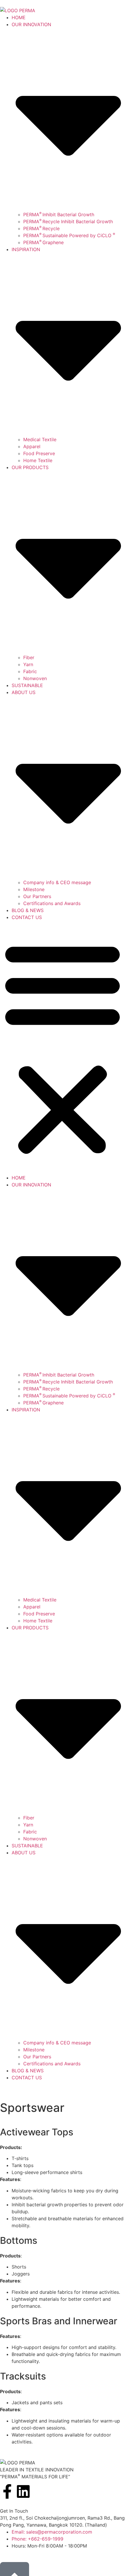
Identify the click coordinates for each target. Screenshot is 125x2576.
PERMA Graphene (43, 242)
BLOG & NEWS (28, 910)
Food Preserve (39, 453)
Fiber (29, 657)
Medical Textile (40, 439)
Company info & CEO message (57, 882)
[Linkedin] (23, 2491)
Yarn (28, 664)
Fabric (30, 671)
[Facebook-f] (7, 2491)
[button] (63, 1047)
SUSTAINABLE (27, 685)
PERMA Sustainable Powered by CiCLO (69, 235)
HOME (19, 17)
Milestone (34, 889)
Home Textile (38, 460)
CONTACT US (27, 917)
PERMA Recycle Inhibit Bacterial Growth (68, 221)
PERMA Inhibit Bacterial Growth (59, 214)
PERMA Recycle (41, 228)
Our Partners (37, 896)
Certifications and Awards (52, 903)
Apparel (32, 446)
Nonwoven (35, 678)
